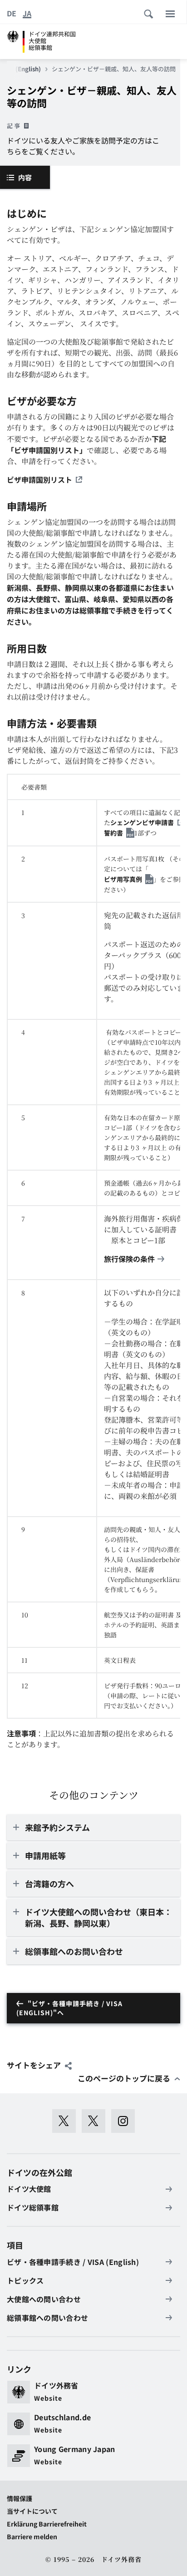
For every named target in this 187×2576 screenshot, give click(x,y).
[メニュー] (170, 14)
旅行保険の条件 (129, 1259)
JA (27, 13)
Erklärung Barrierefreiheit (47, 2524)
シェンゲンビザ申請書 (142, 822)
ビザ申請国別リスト (39, 480)
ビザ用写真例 (123, 879)
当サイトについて (32, 2511)
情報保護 (20, 2498)
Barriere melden (32, 2536)
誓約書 (113, 833)
